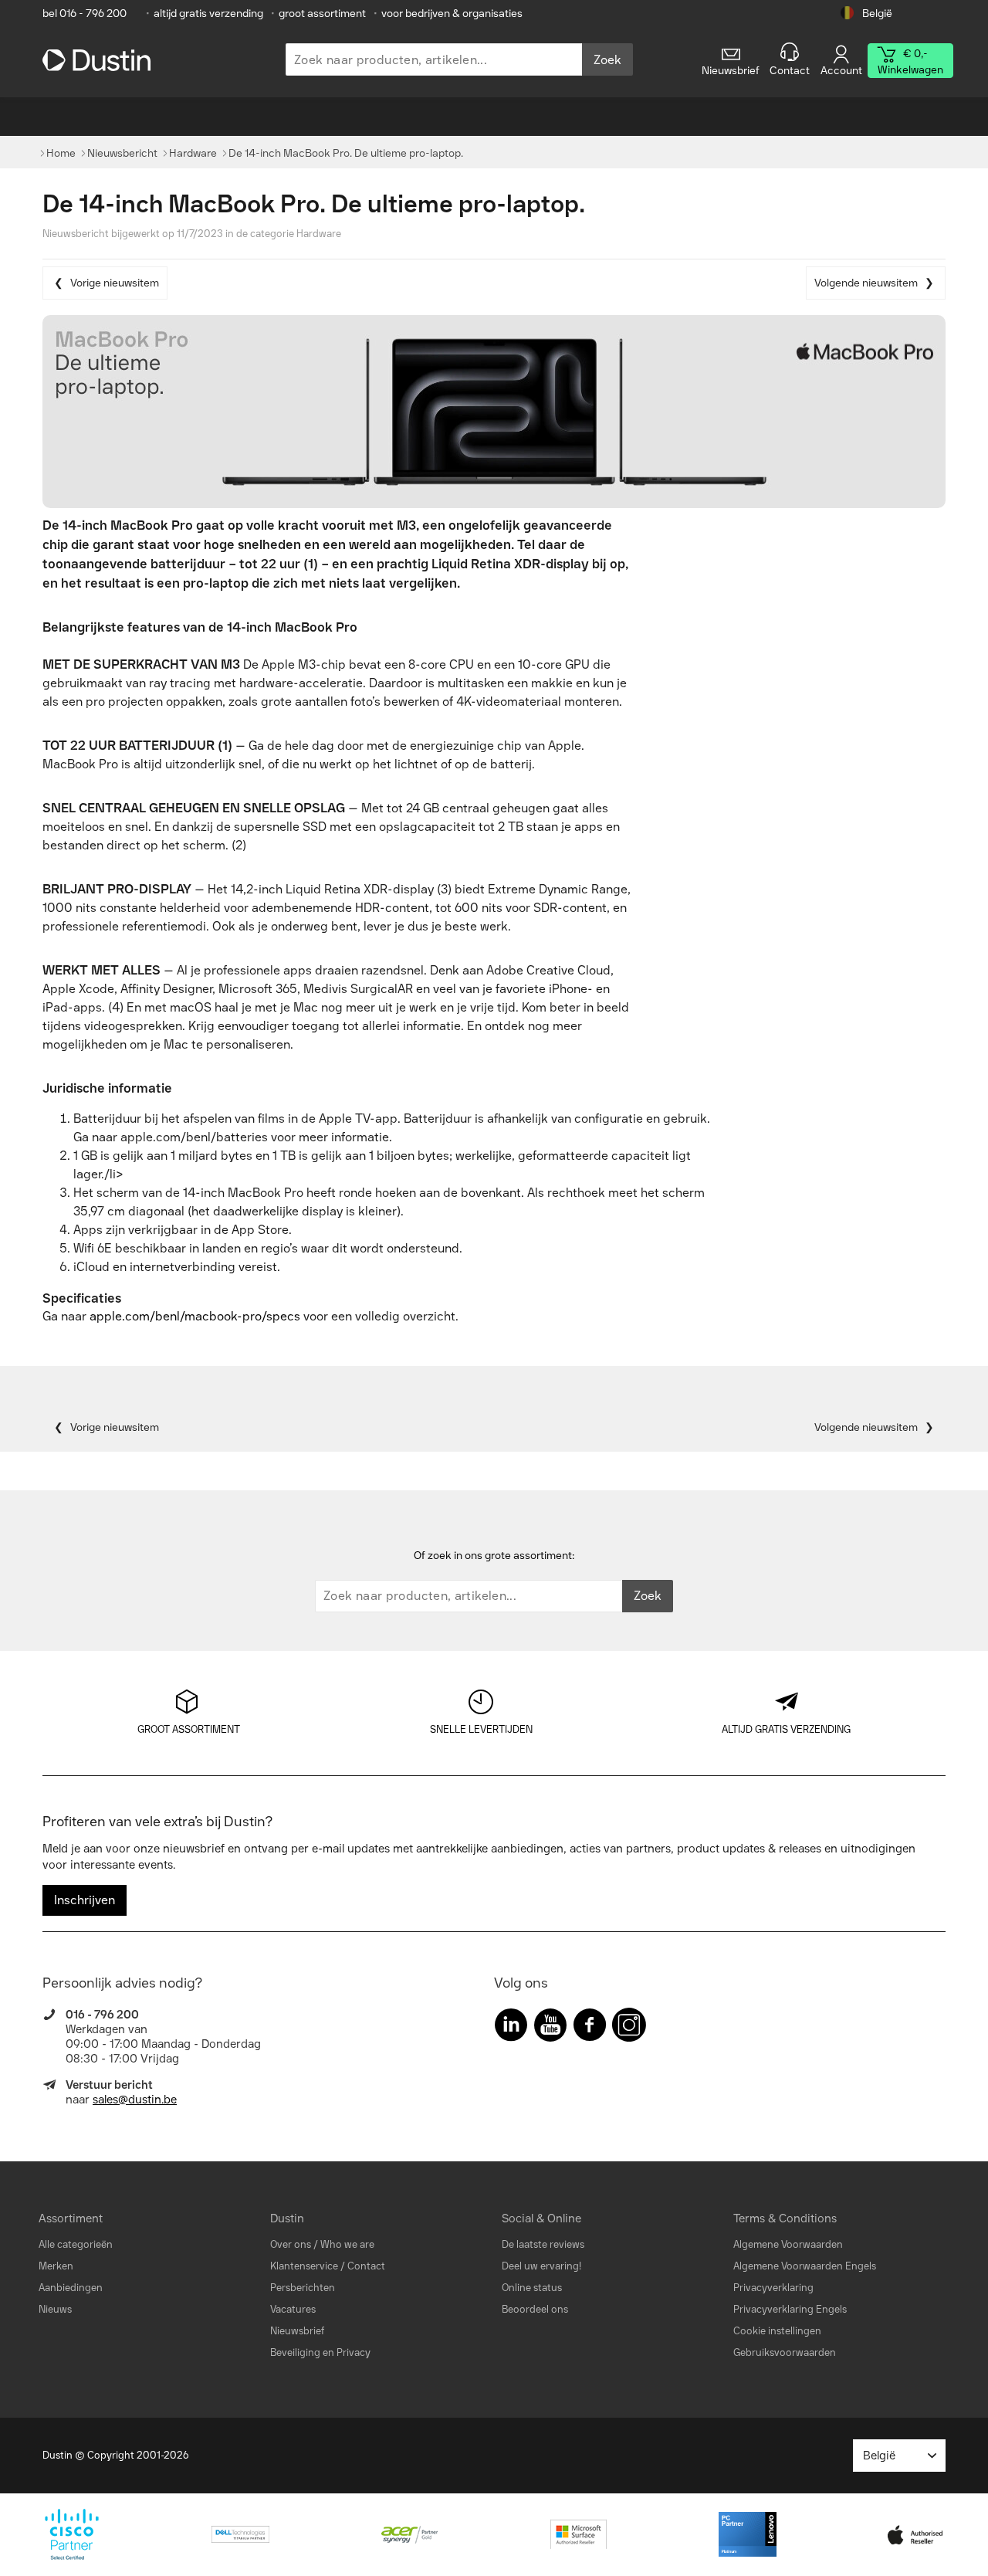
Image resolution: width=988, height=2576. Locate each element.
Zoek (607, 60)
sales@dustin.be (135, 2100)
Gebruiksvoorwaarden (785, 2352)
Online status (532, 2288)
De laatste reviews (543, 2244)
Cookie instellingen (777, 2331)
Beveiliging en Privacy (320, 2352)
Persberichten (303, 2288)
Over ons (291, 2244)
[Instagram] (629, 2028)
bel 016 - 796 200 (85, 14)
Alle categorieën (76, 2244)
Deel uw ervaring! (541, 2266)
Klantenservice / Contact (328, 2266)
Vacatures (293, 2309)
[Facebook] (590, 2028)
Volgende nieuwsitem (866, 283)
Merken (56, 2266)
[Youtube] (550, 2028)
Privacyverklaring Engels (790, 2309)
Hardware (319, 234)
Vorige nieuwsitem (115, 283)
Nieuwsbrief (297, 2331)
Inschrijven (85, 1900)
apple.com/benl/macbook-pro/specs (195, 1316)
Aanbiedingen (71, 2288)
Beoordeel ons (535, 2309)
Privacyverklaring (773, 2288)
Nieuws (55, 2309)
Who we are (347, 2244)
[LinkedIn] (511, 2028)
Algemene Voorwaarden (788, 2244)
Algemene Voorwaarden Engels (805, 2266)
